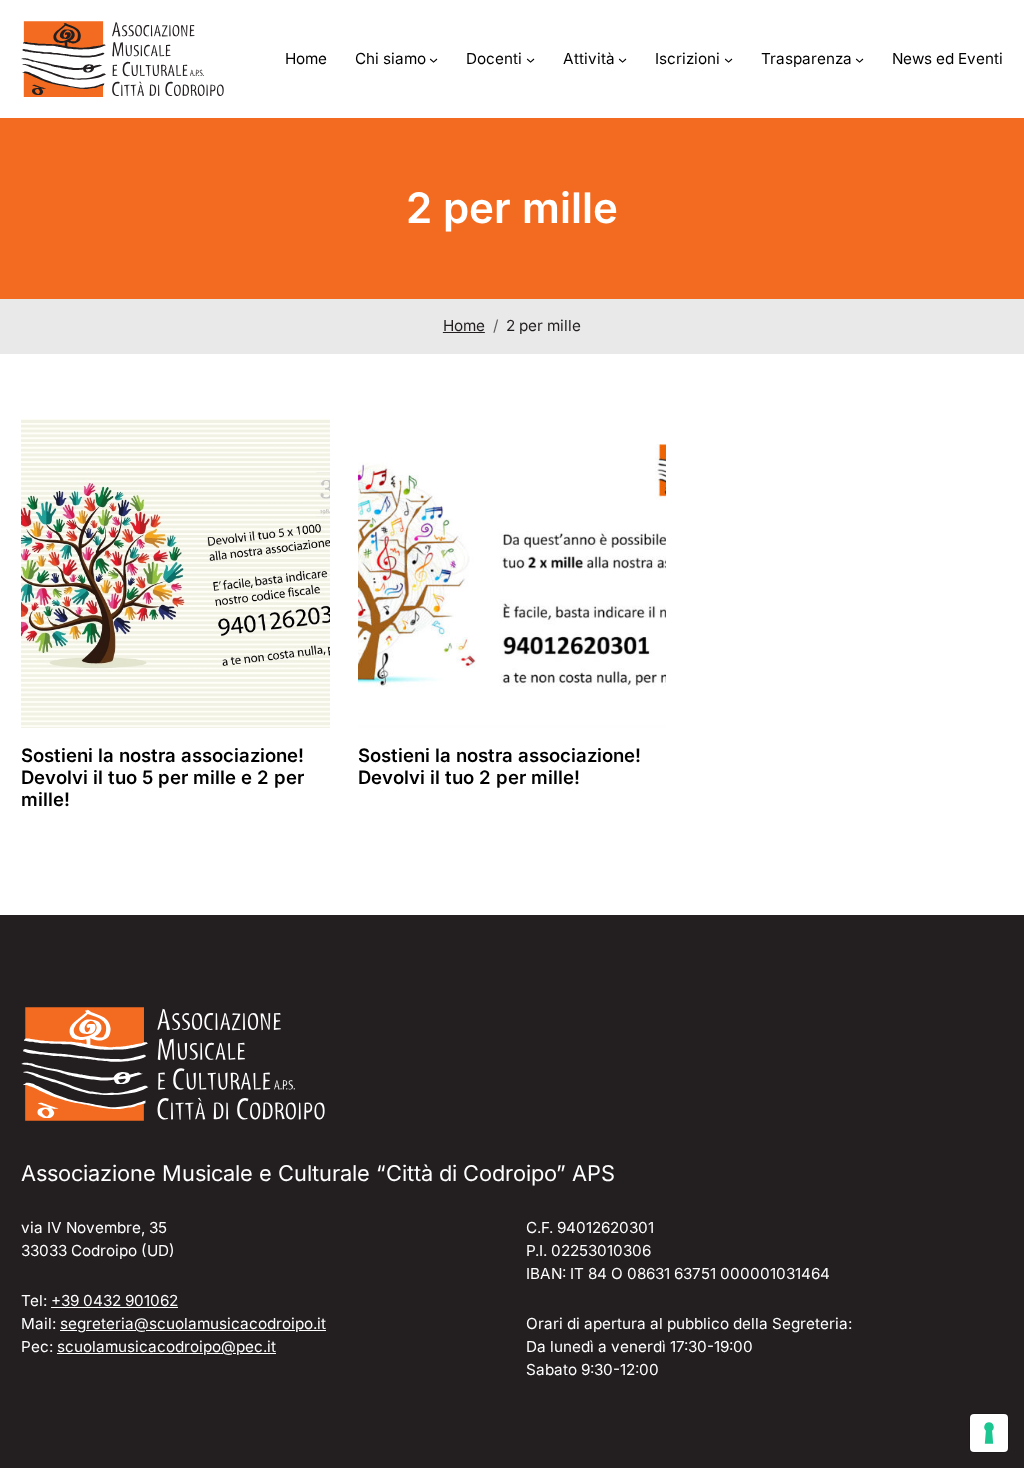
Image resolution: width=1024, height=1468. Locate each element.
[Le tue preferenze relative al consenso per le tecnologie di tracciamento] (989, 1433)
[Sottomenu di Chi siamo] (433, 59)
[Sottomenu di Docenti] (530, 59)
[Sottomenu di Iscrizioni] (728, 59)
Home (464, 325)
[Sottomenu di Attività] (622, 59)
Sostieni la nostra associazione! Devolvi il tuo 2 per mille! (499, 766)
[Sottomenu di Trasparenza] (859, 59)
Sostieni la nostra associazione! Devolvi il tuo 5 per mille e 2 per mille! (162, 777)
